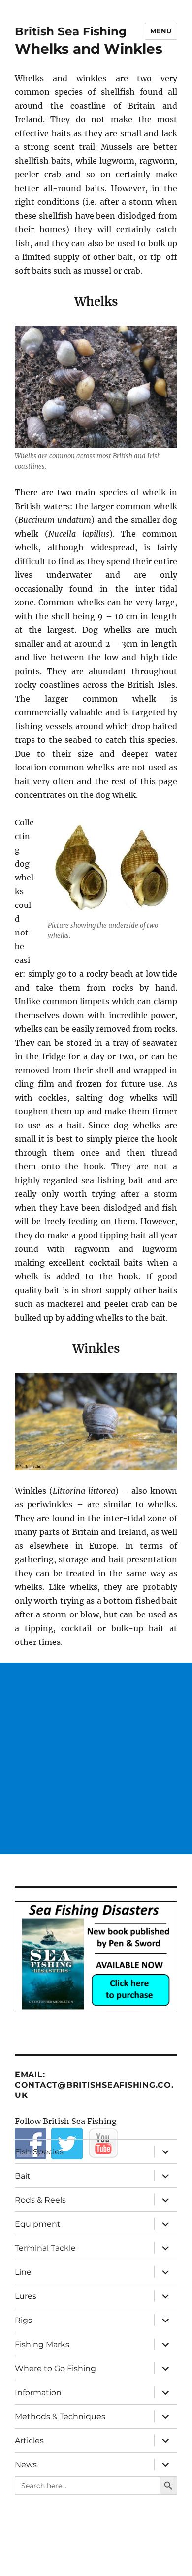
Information (38, 2392)
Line (23, 2272)
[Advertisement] (96, 1758)
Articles (29, 2441)
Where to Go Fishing (55, 2368)
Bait (23, 2176)
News (26, 2465)
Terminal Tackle (45, 2248)
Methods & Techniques (60, 2417)
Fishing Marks (42, 2344)
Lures (26, 2296)
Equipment (38, 2224)
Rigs (23, 2320)
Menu (161, 31)
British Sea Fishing (71, 31)
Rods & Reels (40, 2200)
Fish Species (39, 2152)
